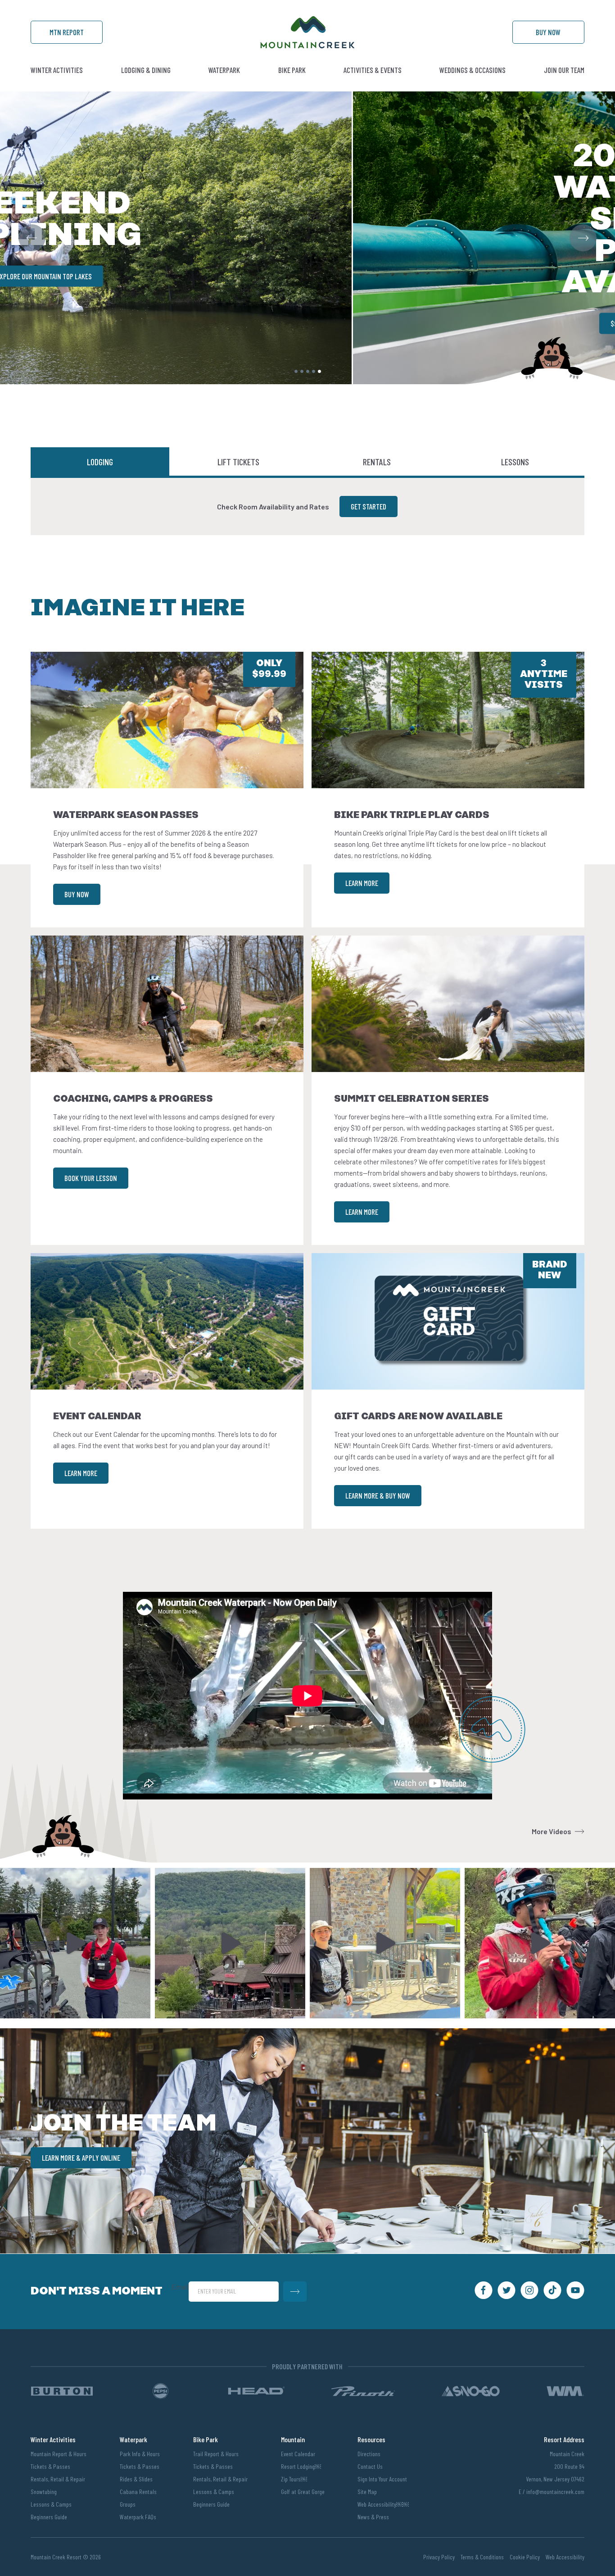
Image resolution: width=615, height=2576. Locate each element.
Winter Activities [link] (57, 70)
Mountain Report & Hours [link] (59, 2454)
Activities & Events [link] (373, 70)
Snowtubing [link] (44, 2492)
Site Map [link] (367, 2492)
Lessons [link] (515, 462)
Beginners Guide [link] (49, 2517)
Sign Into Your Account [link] (382, 2479)
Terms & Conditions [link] (482, 2557)
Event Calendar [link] (298, 2454)
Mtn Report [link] (67, 32)
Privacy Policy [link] (439, 2557)
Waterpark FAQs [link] (138, 2517)
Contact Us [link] (370, 2466)
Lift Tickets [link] (238, 462)
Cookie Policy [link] (525, 2557)
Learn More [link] (362, 883)
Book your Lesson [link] (91, 1178)
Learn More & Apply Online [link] (81, 2158)
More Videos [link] (552, 1831)
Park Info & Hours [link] (140, 2454)
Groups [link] (128, 2504)
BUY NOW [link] (77, 894)
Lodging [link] (100, 462)
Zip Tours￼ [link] (294, 2479)
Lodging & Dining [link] (146, 70)
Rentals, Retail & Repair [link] (58, 2479)
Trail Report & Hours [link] (216, 2454)
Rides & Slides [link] (136, 2479)
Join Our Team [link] (564, 70)
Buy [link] (548, 32)
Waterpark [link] (224, 70)
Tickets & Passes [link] (50, 2466)
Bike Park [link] (292, 70)
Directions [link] (369, 2454)
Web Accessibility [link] (565, 2557)
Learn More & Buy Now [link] (378, 1495)
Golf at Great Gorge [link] (303, 2492)
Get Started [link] (369, 506)
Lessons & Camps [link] (51, 2504)
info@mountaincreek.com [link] (555, 2492)
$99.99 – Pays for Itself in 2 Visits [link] (307, 323)
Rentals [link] (377, 462)
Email (180, 2287)
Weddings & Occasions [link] (473, 70)
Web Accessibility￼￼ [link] (383, 2504)
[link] (307, 46)
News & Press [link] (373, 2517)
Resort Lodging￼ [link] (301, 2466)
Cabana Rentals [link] (138, 2492)
